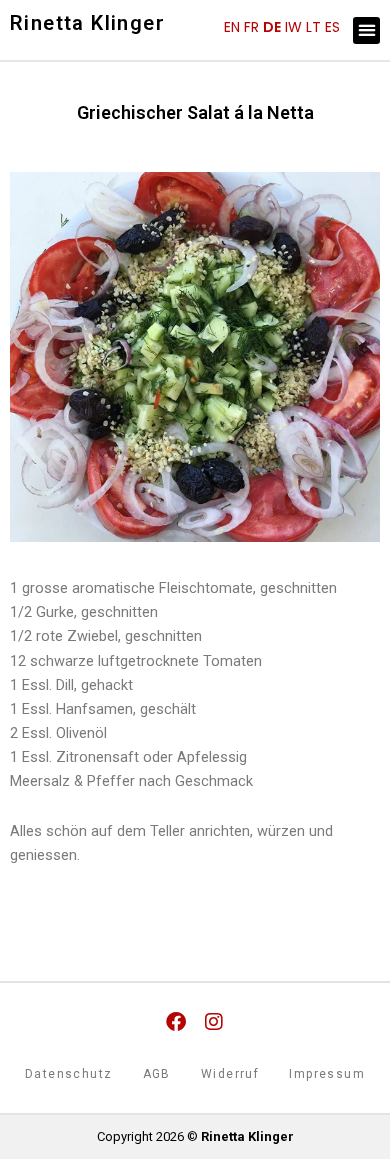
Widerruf (230, 1074)
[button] (366, 30)
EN (232, 27)
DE (272, 27)
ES (332, 27)
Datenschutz (68, 1074)
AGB (157, 1074)
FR (251, 27)
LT (313, 27)
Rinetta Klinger (87, 23)
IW (293, 27)
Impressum (327, 1074)
